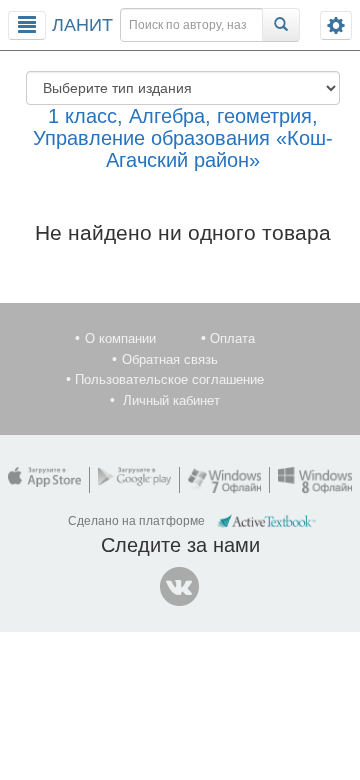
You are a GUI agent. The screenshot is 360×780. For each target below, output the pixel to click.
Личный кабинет (171, 400)
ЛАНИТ (82, 25)
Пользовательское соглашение (169, 379)
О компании (120, 338)
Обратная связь (170, 359)
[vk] (180, 587)
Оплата (232, 338)
